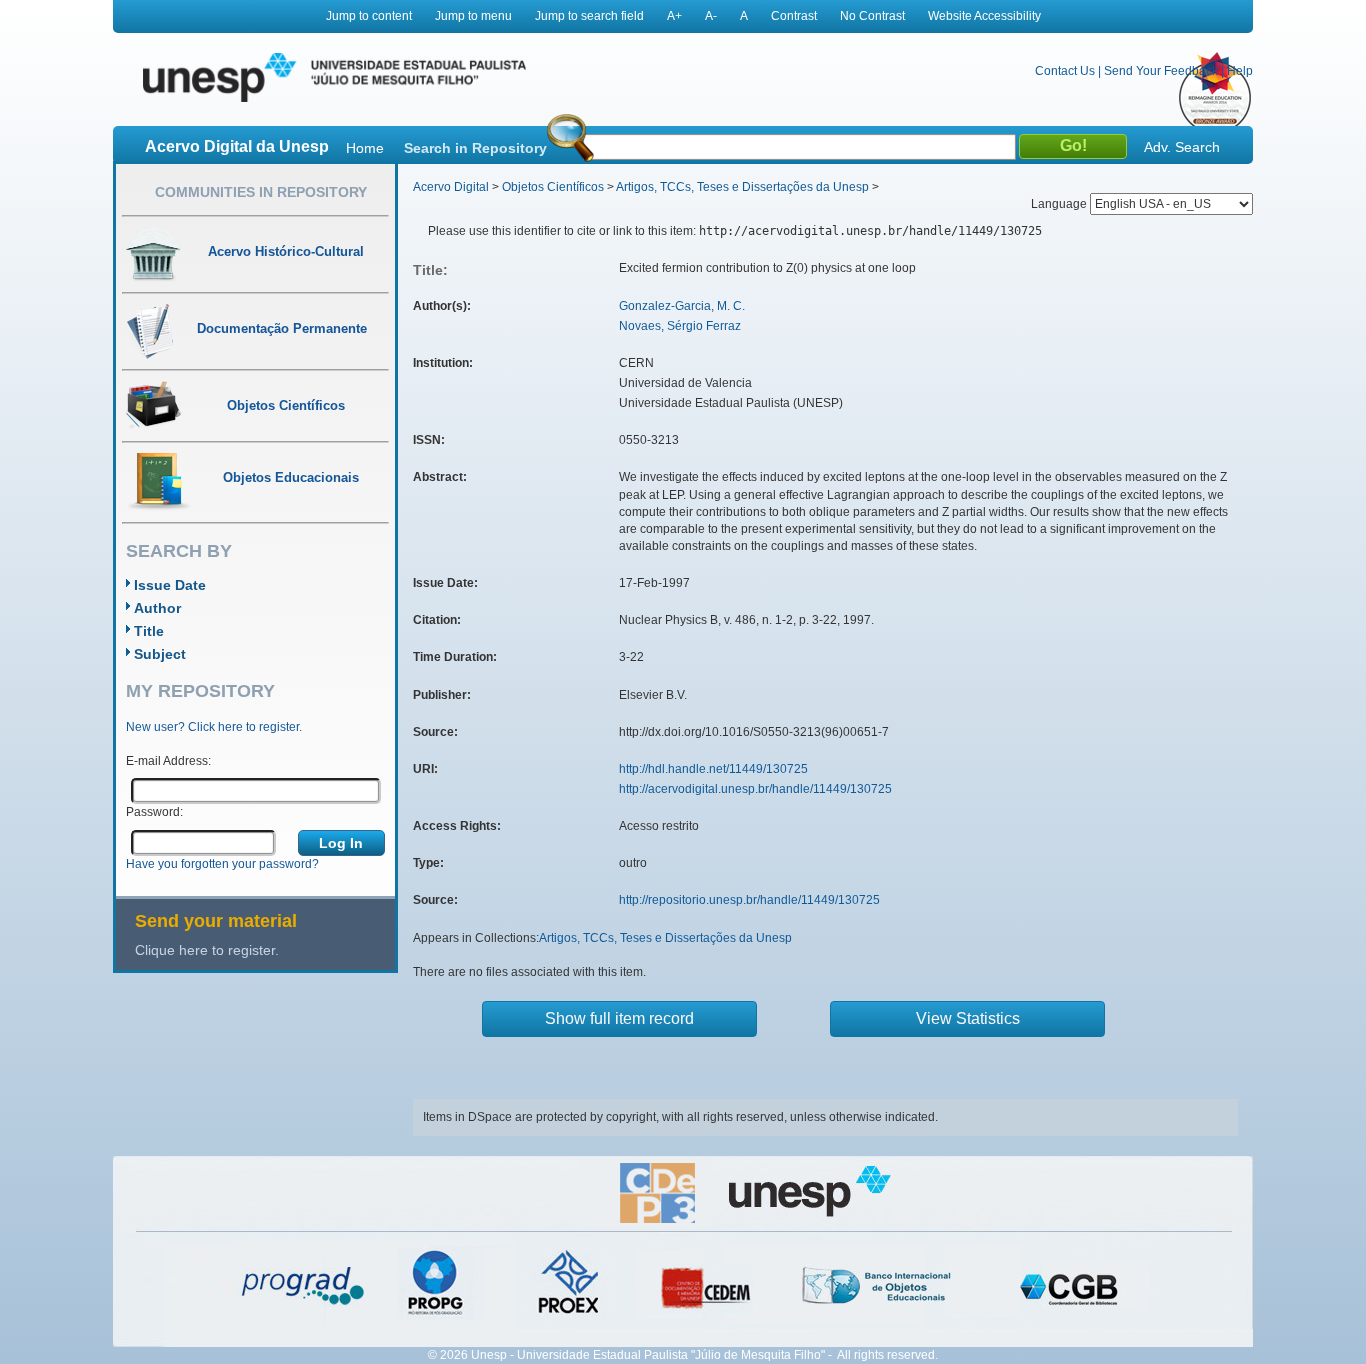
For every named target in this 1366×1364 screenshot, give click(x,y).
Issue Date (170, 585)
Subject (160, 654)
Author (157, 608)
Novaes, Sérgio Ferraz (680, 326)
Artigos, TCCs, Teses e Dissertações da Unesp (742, 187)
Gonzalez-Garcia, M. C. (682, 306)
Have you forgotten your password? (222, 864)
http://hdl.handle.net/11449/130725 (713, 769)
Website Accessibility (984, 16)
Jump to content (369, 16)
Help (1240, 71)
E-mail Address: (168, 761)
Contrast (794, 16)
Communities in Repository (261, 192)
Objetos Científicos (553, 187)
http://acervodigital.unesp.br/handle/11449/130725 (755, 789)
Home (365, 148)
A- (711, 16)
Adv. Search (1182, 147)
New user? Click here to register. (214, 727)
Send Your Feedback (1161, 71)
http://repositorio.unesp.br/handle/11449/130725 (749, 900)
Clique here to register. (207, 950)
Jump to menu (473, 16)
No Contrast (872, 16)
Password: (154, 812)
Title (149, 631)
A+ (674, 16)
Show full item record (619, 1018)
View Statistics (968, 1018)
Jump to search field (589, 16)
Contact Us (1065, 71)
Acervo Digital (451, 187)
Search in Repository (475, 148)
